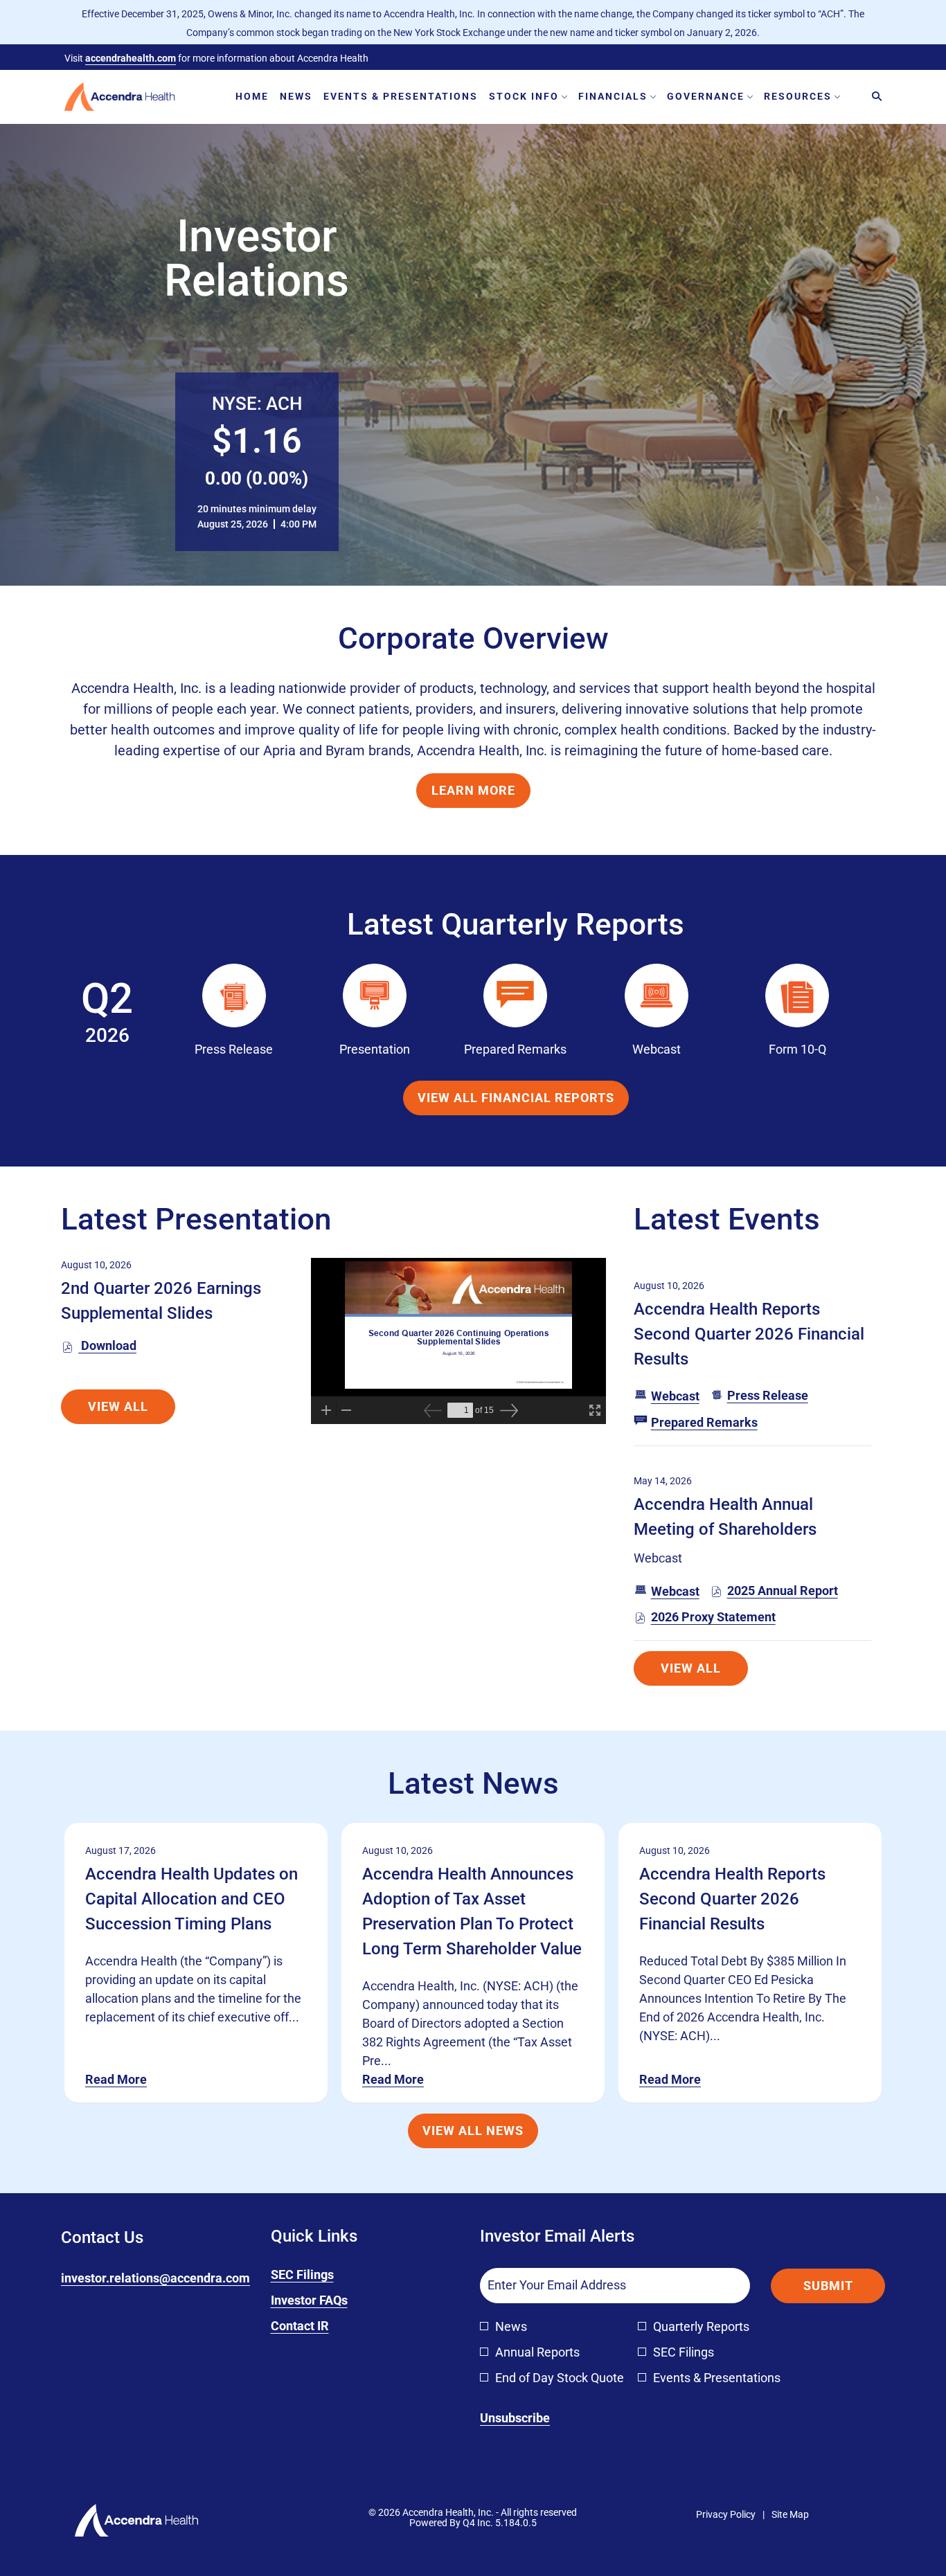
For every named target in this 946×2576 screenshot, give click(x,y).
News (511, 2326)
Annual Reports (537, 2352)
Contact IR (321, 2326)
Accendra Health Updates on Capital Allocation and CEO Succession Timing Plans (191, 1899)
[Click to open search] (873, 97)
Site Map (790, 2515)
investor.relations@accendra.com (155, 2278)
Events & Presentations (717, 2378)
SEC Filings (323, 2275)
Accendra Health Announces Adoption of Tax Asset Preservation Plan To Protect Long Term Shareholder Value (472, 1911)
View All (118, 1406)
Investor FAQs (330, 2301)
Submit (828, 2286)
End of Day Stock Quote (560, 2378)
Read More (116, 2079)
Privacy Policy (726, 2515)
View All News (473, 2131)
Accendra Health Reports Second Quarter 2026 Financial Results (749, 1334)
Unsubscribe (515, 2418)
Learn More (473, 790)
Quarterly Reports (701, 2326)
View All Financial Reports (516, 1098)
